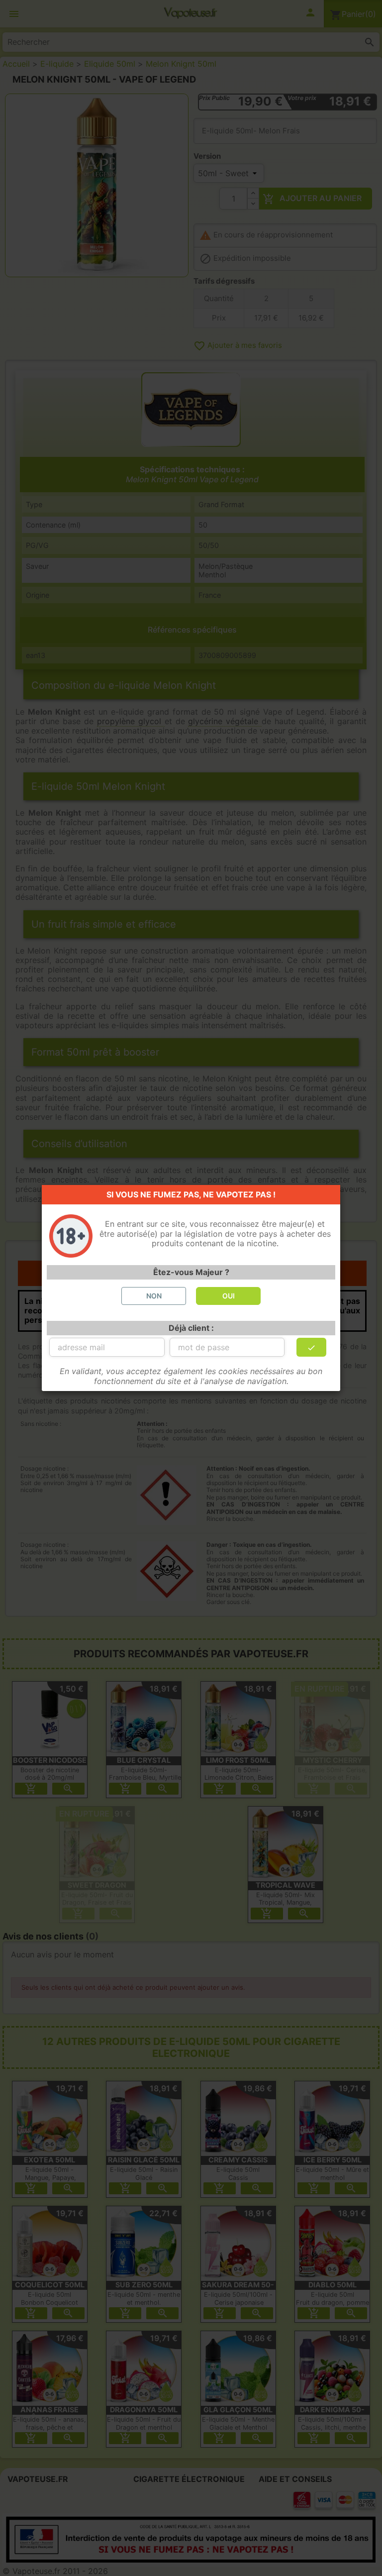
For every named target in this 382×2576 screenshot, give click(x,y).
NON (154, 1296)
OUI (229, 1296)
